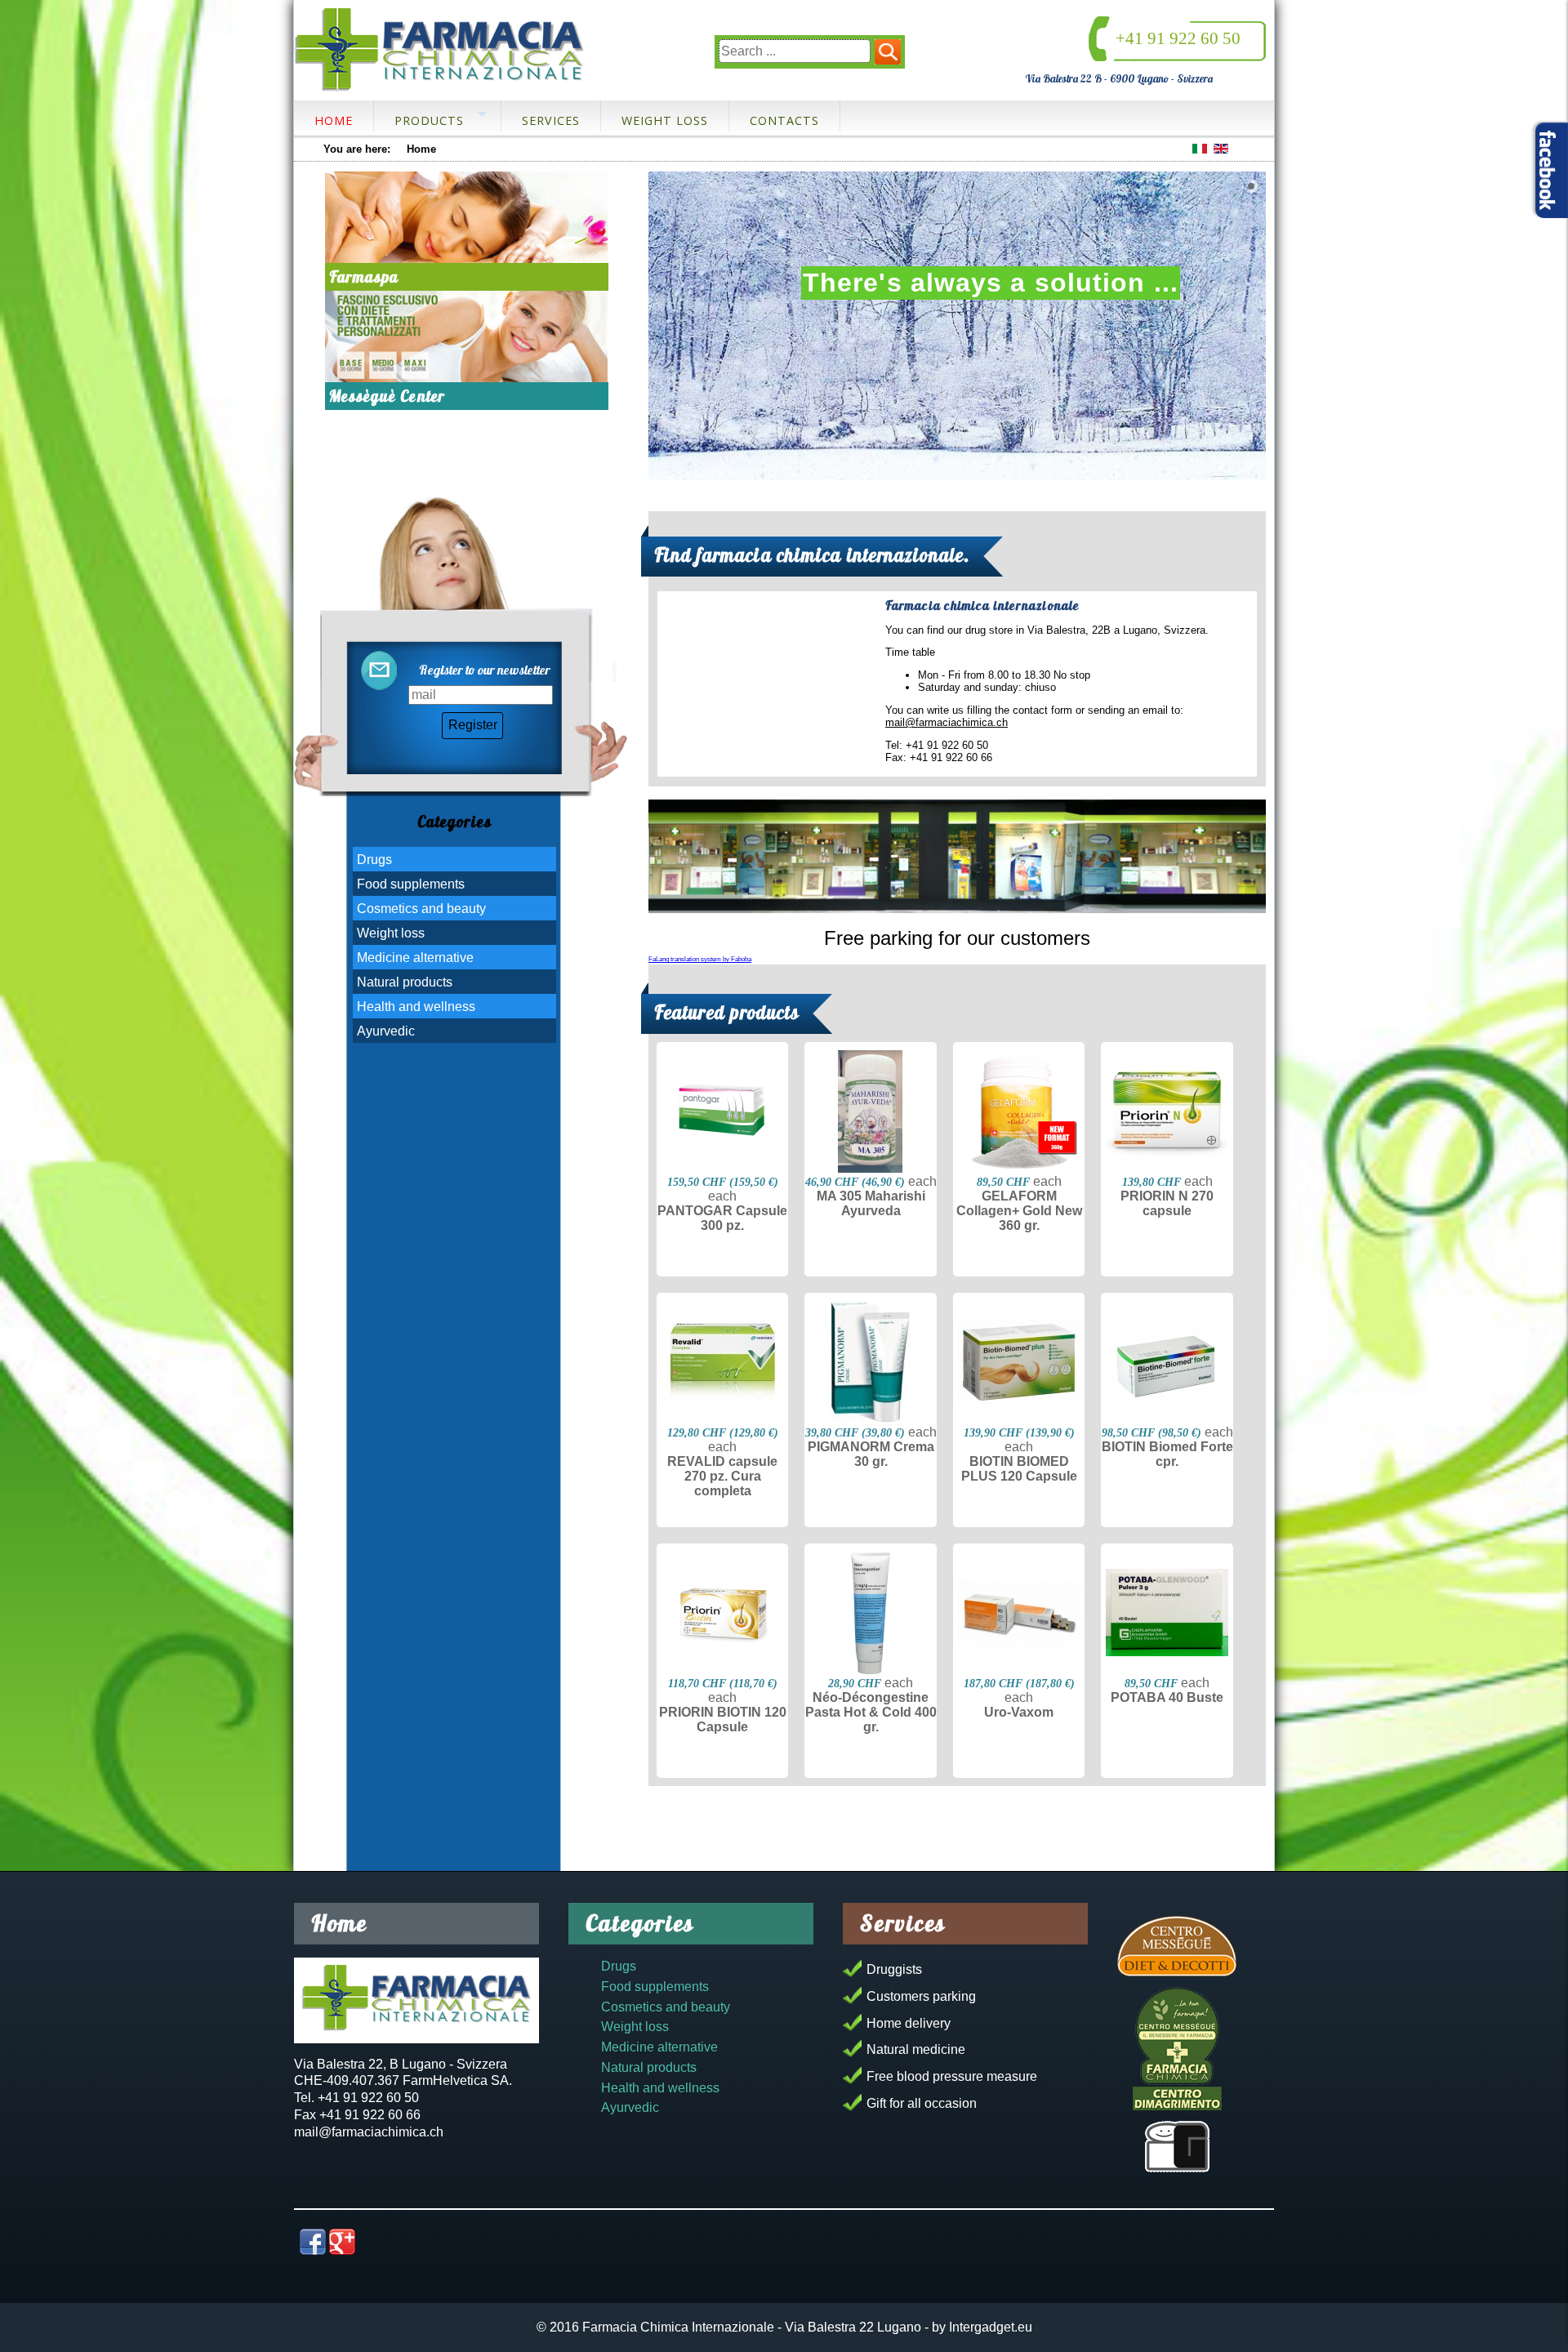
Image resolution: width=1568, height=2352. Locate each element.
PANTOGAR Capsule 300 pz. (722, 1218)
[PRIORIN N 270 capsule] (1167, 1111)
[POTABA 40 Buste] (1167, 1613)
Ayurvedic (386, 1031)
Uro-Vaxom (1019, 1712)
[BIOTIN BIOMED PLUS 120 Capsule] (1019, 1362)
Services (551, 120)
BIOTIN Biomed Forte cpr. (1167, 1454)
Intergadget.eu (991, 2327)
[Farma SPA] (467, 217)
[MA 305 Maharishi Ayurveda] (870, 1111)
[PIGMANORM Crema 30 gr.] (870, 1362)
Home (334, 120)
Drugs (374, 860)
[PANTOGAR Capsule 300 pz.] (722, 1111)
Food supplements (411, 884)
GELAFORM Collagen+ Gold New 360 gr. (1019, 1211)
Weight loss (665, 120)
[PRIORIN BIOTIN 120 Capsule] (722, 1613)
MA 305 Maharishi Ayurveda (871, 1203)
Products (429, 120)
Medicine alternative (415, 958)
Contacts (784, 120)
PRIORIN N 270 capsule (1167, 1203)
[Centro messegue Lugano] (467, 336)
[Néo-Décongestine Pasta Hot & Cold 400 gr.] (870, 1613)
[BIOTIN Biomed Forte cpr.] (1167, 1362)
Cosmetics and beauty (421, 909)
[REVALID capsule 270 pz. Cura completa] (722, 1362)
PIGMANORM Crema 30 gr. (871, 1454)
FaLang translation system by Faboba (700, 959)
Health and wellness (416, 1007)
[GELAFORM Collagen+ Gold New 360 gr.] (1019, 1111)
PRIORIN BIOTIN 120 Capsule (723, 1719)
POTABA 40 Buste (1167, 1697)
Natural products (405, 982)
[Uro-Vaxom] (1019, 1613)
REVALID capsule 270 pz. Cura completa (722, 1476)
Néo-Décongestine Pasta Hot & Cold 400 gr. (871, 1712)
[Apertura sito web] (1177, 2147)
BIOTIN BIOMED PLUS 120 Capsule (1019, 1469)
